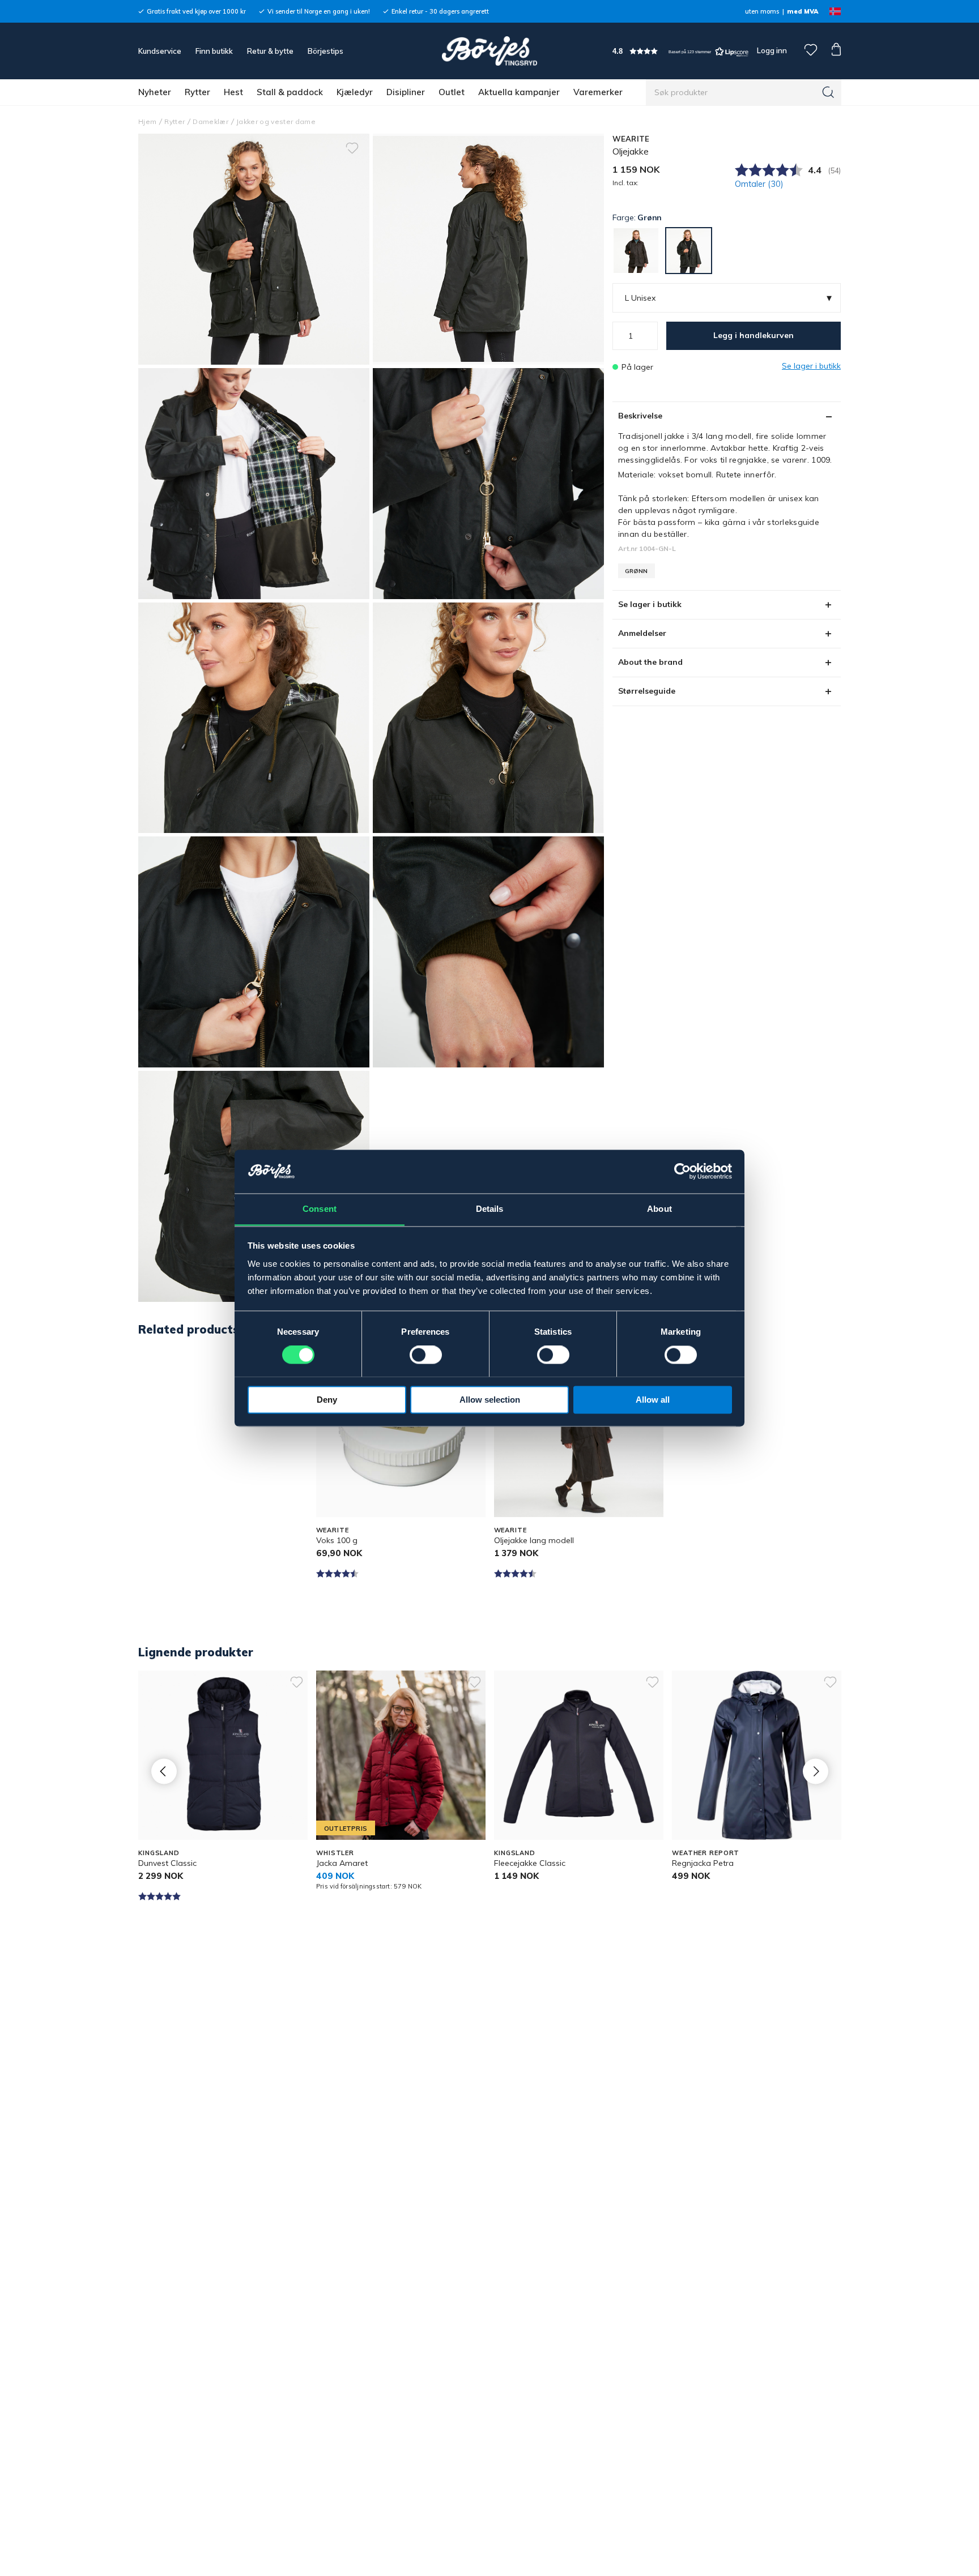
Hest (233, 92)
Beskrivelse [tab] (640, 416)
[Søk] (828, 92)
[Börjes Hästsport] (489, 51)
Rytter (197, 92)
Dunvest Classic (167, 1863)
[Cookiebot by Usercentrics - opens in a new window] (682, 1171)
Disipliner (406, 92)
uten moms (762, 11)
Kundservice (160, 51)
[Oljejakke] (488, 249)
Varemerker (598, 92)
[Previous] (164, 1772)
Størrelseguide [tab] (647, 691)
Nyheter (155, 92)
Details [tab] (490, 1209)
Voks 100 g (337, 1540)
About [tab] (659, 1209)
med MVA (803, 11)
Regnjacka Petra (703, 1863)
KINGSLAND (159, 1853)
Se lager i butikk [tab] (650, 604)
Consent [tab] (320, 1209)
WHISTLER (335, 1853)
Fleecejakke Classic (530, 1863)
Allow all (653, 1400)
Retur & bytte (270, 51)
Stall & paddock (290, 92)
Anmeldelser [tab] (642, 633)
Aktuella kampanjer (519, 92)
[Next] (816, 1772)
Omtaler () (759, 184)
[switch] (426, 1355)
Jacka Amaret (342, 1863)
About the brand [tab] (650, 662)
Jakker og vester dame (276, 121)
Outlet (452, 92)
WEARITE (631, 139)
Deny (327, 1400)
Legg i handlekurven (754, 335)
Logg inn (771, 50)
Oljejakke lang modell (534, 1540)
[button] (680, 51)
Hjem (147, 121)
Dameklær (210, 121)
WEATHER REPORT (706, 1853)
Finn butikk (214, 51)
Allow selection (490, 1400)
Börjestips (325, 51)
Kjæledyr (355, 92)
